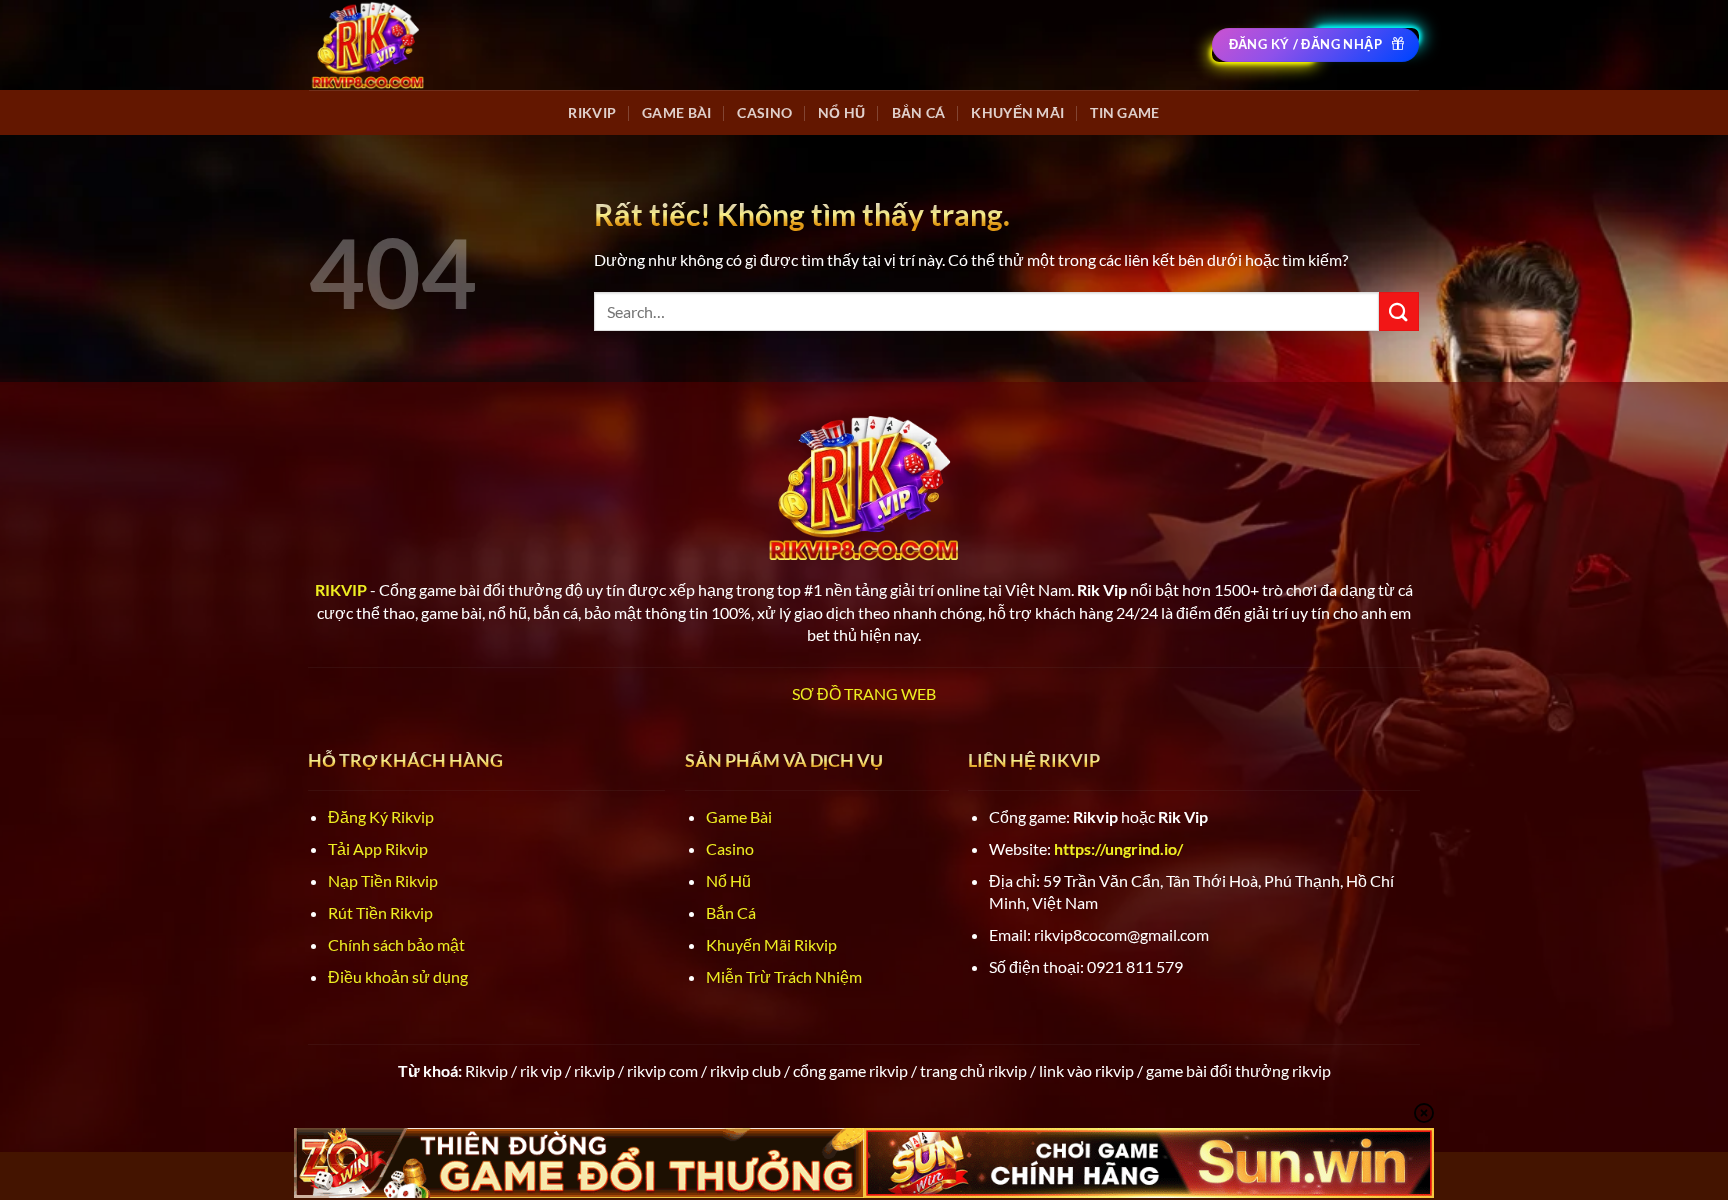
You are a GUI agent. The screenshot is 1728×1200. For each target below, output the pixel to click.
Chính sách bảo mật (396, 944)
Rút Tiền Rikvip (380, 912)
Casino (764, 112)
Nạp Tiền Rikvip (383, 880)
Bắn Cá (919, 112)
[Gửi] (1399, 311)
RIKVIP (592, 112)
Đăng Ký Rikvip (381, 816)
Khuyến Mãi (1017, 112)
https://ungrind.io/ (1118, 848)
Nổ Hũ (841, 112)
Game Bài (676, 112)
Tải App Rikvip (378, 848)
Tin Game (1124, 112)
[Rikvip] (368, 44)
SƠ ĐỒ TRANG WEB (864, 693)
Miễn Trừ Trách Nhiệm (784, 976)
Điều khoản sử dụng (398, 976)
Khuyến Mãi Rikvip (771, 944)
